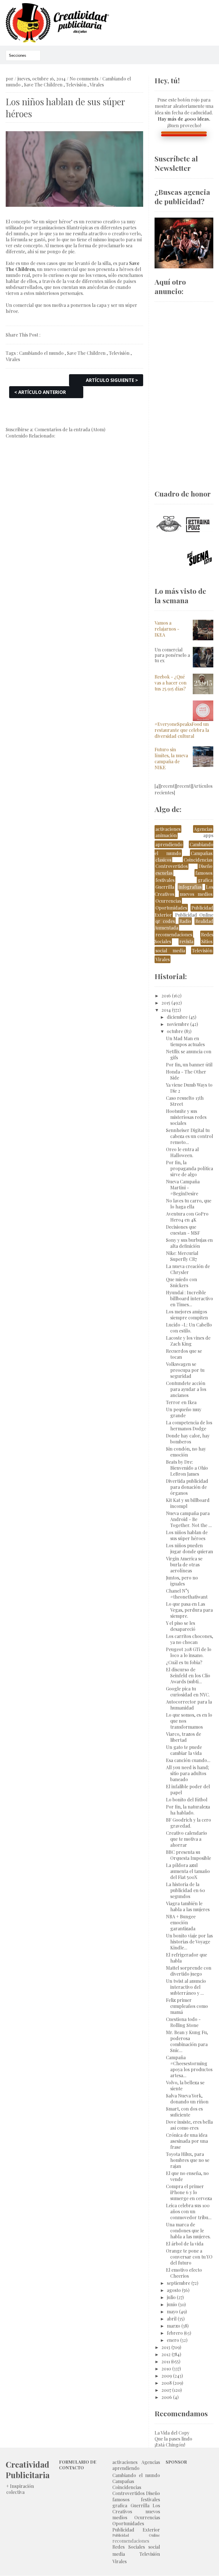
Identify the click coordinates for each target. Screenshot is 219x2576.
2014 (166, 1010)
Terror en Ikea (181, 1402)
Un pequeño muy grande (184, 1412)
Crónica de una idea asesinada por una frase (187, 2141)
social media (170, 950)
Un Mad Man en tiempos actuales (185, 1041)
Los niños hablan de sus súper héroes (187, 1535)
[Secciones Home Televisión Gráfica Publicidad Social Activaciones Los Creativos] (23, 55)
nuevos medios (196, 894)
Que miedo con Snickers (182, 1282)
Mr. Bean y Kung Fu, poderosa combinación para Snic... (187, 2041)
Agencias (203, 829)
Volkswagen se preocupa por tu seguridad (185, 1370)
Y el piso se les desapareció (181, 1626)
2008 (167, 2383)
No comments (84, 79)
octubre (175, 1031)
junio (172, 2304)
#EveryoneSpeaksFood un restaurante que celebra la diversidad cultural (182, 730)
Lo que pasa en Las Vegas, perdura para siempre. (189, 1610)
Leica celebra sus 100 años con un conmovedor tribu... (189, 2211)
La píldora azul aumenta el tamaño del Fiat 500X (188, 1871)
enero (173, 2340)
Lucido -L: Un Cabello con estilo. (189, 1328)
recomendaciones (174, 934)
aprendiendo (169, 844)
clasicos (163, 860)
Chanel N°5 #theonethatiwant (187, 1594)
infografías (190, 887)
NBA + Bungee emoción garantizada (181, 1922)
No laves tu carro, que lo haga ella (189, 1204)
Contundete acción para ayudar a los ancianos (186, 1389)
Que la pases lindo (173, 2439)
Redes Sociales (129, 2547)
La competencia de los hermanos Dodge (189, 1425)
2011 (166, 2361)
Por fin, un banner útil (189, 1065)
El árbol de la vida (185, 2244)
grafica (205, 880)
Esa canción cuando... (188, 1760)
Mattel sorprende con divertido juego (189, 1971)
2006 (167, 2397)
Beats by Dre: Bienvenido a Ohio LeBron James (187, 1468)
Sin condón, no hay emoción (186, 1452)
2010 (166, 2369)
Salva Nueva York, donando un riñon (187, 2099)
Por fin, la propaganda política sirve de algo (189, 1168)
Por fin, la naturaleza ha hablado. (188, 1810)
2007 (166, 2390)
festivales (165, 880)
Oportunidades (171, 908)
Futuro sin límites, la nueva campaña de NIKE (171, 758)
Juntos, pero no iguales (182, 1581)
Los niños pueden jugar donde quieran (189, 1548)
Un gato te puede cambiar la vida (184, 1750)
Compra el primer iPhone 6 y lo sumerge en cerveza (189, 2192)
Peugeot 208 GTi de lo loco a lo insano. (189, 1652)
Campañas (202, 853)
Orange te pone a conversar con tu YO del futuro (189, 2257)
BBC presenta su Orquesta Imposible (188, 1855)
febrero (175, 2333)
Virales (97, 85)
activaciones (168, 829)
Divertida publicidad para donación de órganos (187, 1487)
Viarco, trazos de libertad (183, 1737)
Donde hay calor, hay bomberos (188, 1439)
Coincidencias (198, 860)
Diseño (205, 866)
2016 (166, 996)
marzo (174, 2326)
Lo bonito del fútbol (187, 1800)
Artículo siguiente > (112, 380)
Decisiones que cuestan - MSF (183, 1230)
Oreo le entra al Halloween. (182, 1152)
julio (171, 2297)
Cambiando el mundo (41, 353)
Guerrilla (165, 887)
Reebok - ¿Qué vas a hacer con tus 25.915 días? (171, 683)
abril (172, 2319)
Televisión (76, 85)
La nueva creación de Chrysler (188, 1269)
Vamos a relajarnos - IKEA (167, 629)
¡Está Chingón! (170, 2445)
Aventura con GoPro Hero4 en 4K (187, 1217)
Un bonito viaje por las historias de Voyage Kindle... (189, 1942)
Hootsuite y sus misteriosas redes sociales (186, 1117)
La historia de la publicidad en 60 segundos (185, 1890)
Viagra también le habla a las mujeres (188, 1906)
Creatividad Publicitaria (28, 2470)
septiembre (179, 2283)
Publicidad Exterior (136, 2530)
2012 (166, 2354)
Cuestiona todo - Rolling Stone (183, 2022)
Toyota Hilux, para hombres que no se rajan (188, 2160)
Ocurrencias (168, 901)
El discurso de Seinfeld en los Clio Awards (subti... (188, 1675)
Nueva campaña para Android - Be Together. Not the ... (189, 1519)
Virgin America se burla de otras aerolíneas (184, 1565)
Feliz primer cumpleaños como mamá (187, 2006)
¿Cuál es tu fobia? (184, 1662)
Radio (185, 921)
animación (166, 835)
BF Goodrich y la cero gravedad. (188, 1823)
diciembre (177, 1017)
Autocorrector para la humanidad (189, 1705)
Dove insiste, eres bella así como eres (189, 2125)
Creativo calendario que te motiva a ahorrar (186, 1839)
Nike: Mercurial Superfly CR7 (182, 1256)
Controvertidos (172, 866)
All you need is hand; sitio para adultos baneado (187, 1773)
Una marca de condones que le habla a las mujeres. (188, 2230)
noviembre (178, 1024)
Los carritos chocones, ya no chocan (189, 1639)
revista (186, 941)
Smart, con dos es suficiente (184, 2112)
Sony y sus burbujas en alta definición (189, 1243)
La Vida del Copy (172, 2433)
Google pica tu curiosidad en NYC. (188, 1692)
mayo (172, 2311)
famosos (204, 873)
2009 (167, 2376)
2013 (166, 2347)
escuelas (164, 873)
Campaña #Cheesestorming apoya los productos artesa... (189, 2066)
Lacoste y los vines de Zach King (188, 1341)
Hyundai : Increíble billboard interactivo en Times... (189, 1298)
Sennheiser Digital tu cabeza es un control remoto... (189, 1136)
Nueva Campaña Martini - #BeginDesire (183, 1187)
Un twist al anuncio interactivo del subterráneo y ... (186, 1987)
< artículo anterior (40, 392)
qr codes (165, 921)
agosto (174, 2290)
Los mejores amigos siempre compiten (187, 1315)
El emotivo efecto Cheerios (184, 2273)
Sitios (207, 941)
